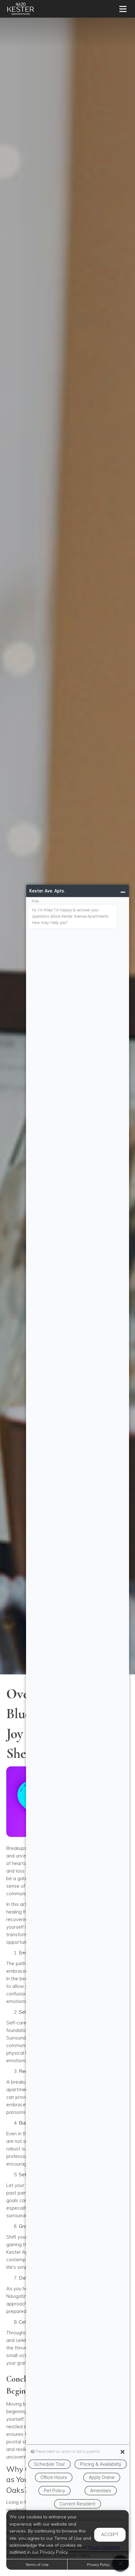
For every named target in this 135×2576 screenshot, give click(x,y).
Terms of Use (37, 2565)
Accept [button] (110, 2534)
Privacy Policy (98, 2565)
